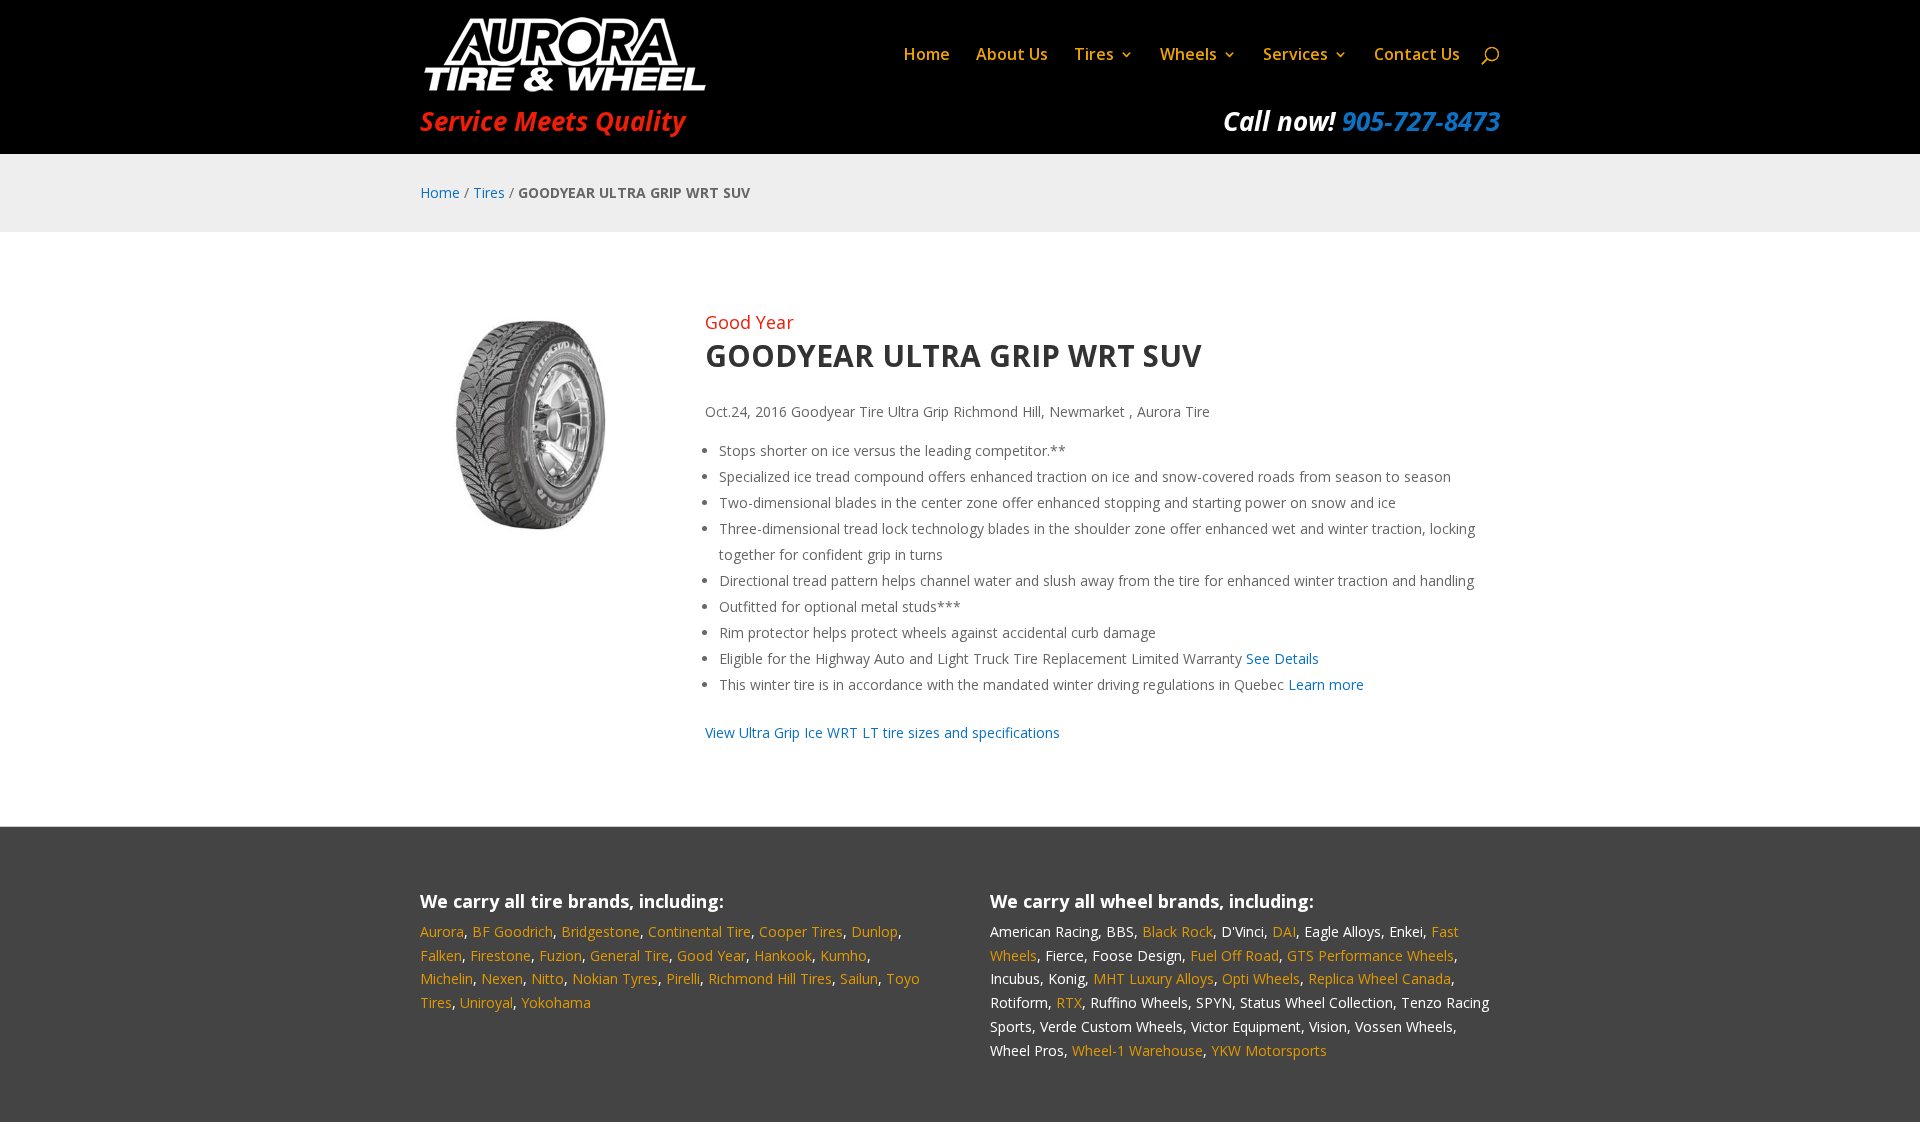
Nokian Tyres (615, 978)
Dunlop (874, 931)
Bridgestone (600, 931)
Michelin (446, 978)
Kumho (843, 955)
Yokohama (556, 1002)
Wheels (1188, 56)
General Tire (629, 955)
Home (927, 56)
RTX (1069, 1002)
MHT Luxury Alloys (1153, 978)
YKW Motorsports (1269, 1050)
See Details (1282, 658)
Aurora (442, 931)
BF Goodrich (512, 931)
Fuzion (560, 955)
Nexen (502, 978)
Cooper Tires (801, 931)
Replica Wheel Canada (1379, 978)
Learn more (1326, 684)
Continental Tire (699, 931)
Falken (441, 955)
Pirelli (683, 978)
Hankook (783, 955)
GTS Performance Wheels (1370, 955)
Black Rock (1177, 931)
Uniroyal (486, 1002)
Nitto (547, 978)
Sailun (859, 978)
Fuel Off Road (1234, 955)
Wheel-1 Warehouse (1137, 1050)
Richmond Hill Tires (770, 978)
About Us (1012, 56)
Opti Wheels (1261, 978)
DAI (1284, 931)
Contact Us (1417, 56)
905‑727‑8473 (1421, 121)
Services (1295, 56)
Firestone (500, 955)
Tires (1094, 56)
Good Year (749, 322)
